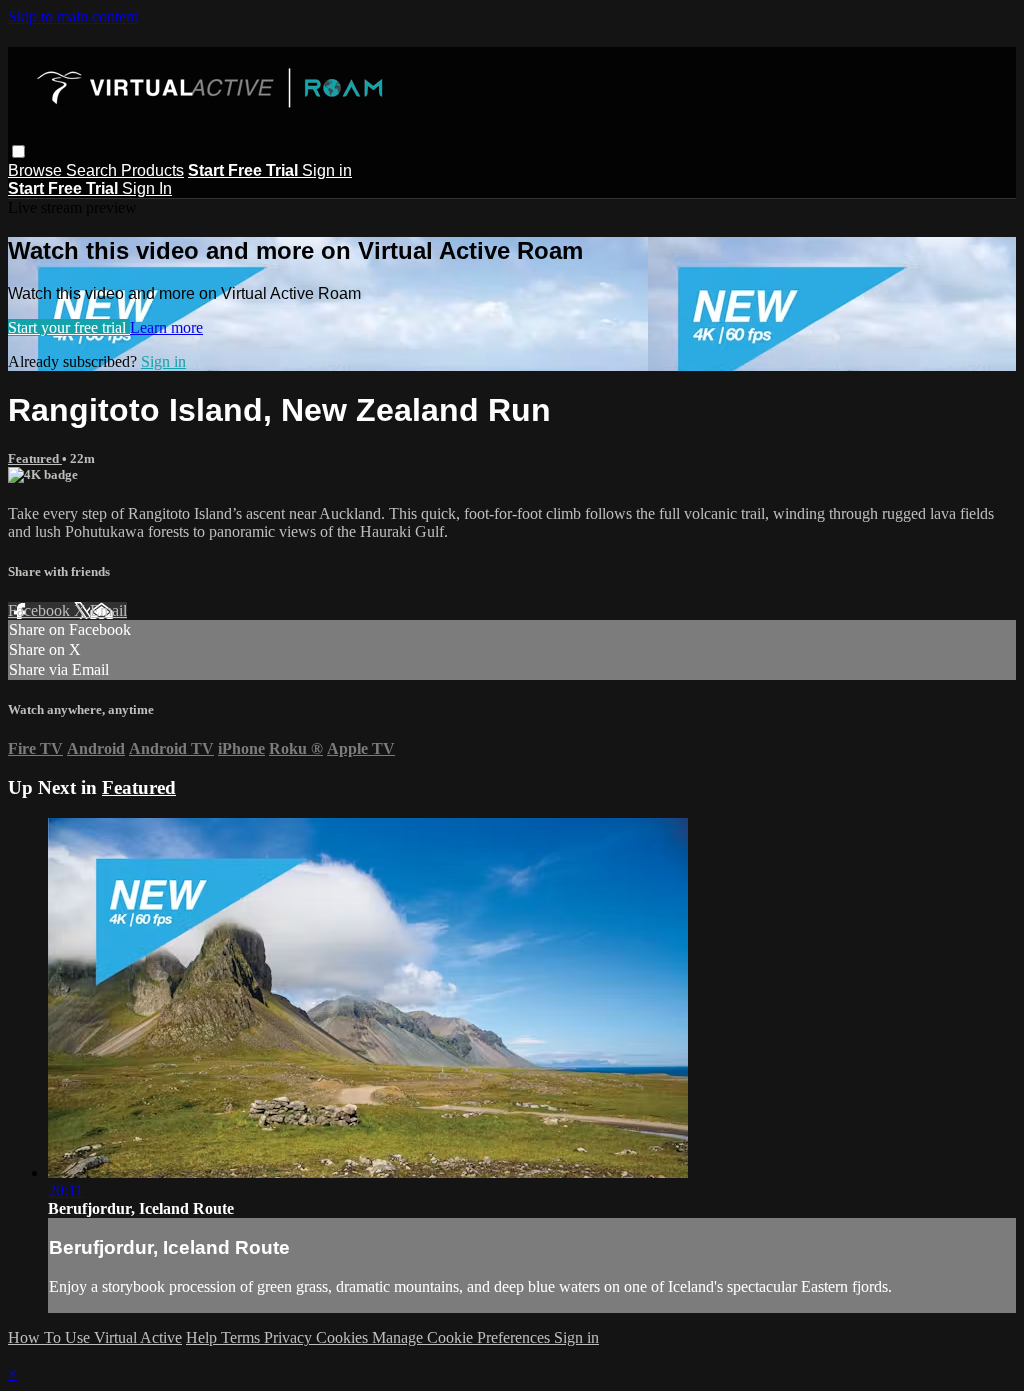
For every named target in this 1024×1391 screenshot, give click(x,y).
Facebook (41, 610)
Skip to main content (73, 16)
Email (108, 610)
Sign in (327, 170)
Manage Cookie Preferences (463, 1337)
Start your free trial (69, 327)
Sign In (147, 188)
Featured (35, 458)
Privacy (290, 1337)
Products (152, 170)
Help (203, 1337)
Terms (242, 1337)
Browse (37, 170)
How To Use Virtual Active (95, 1337)
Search (93, 170)
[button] (18, 151)
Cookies (344, 1337)
